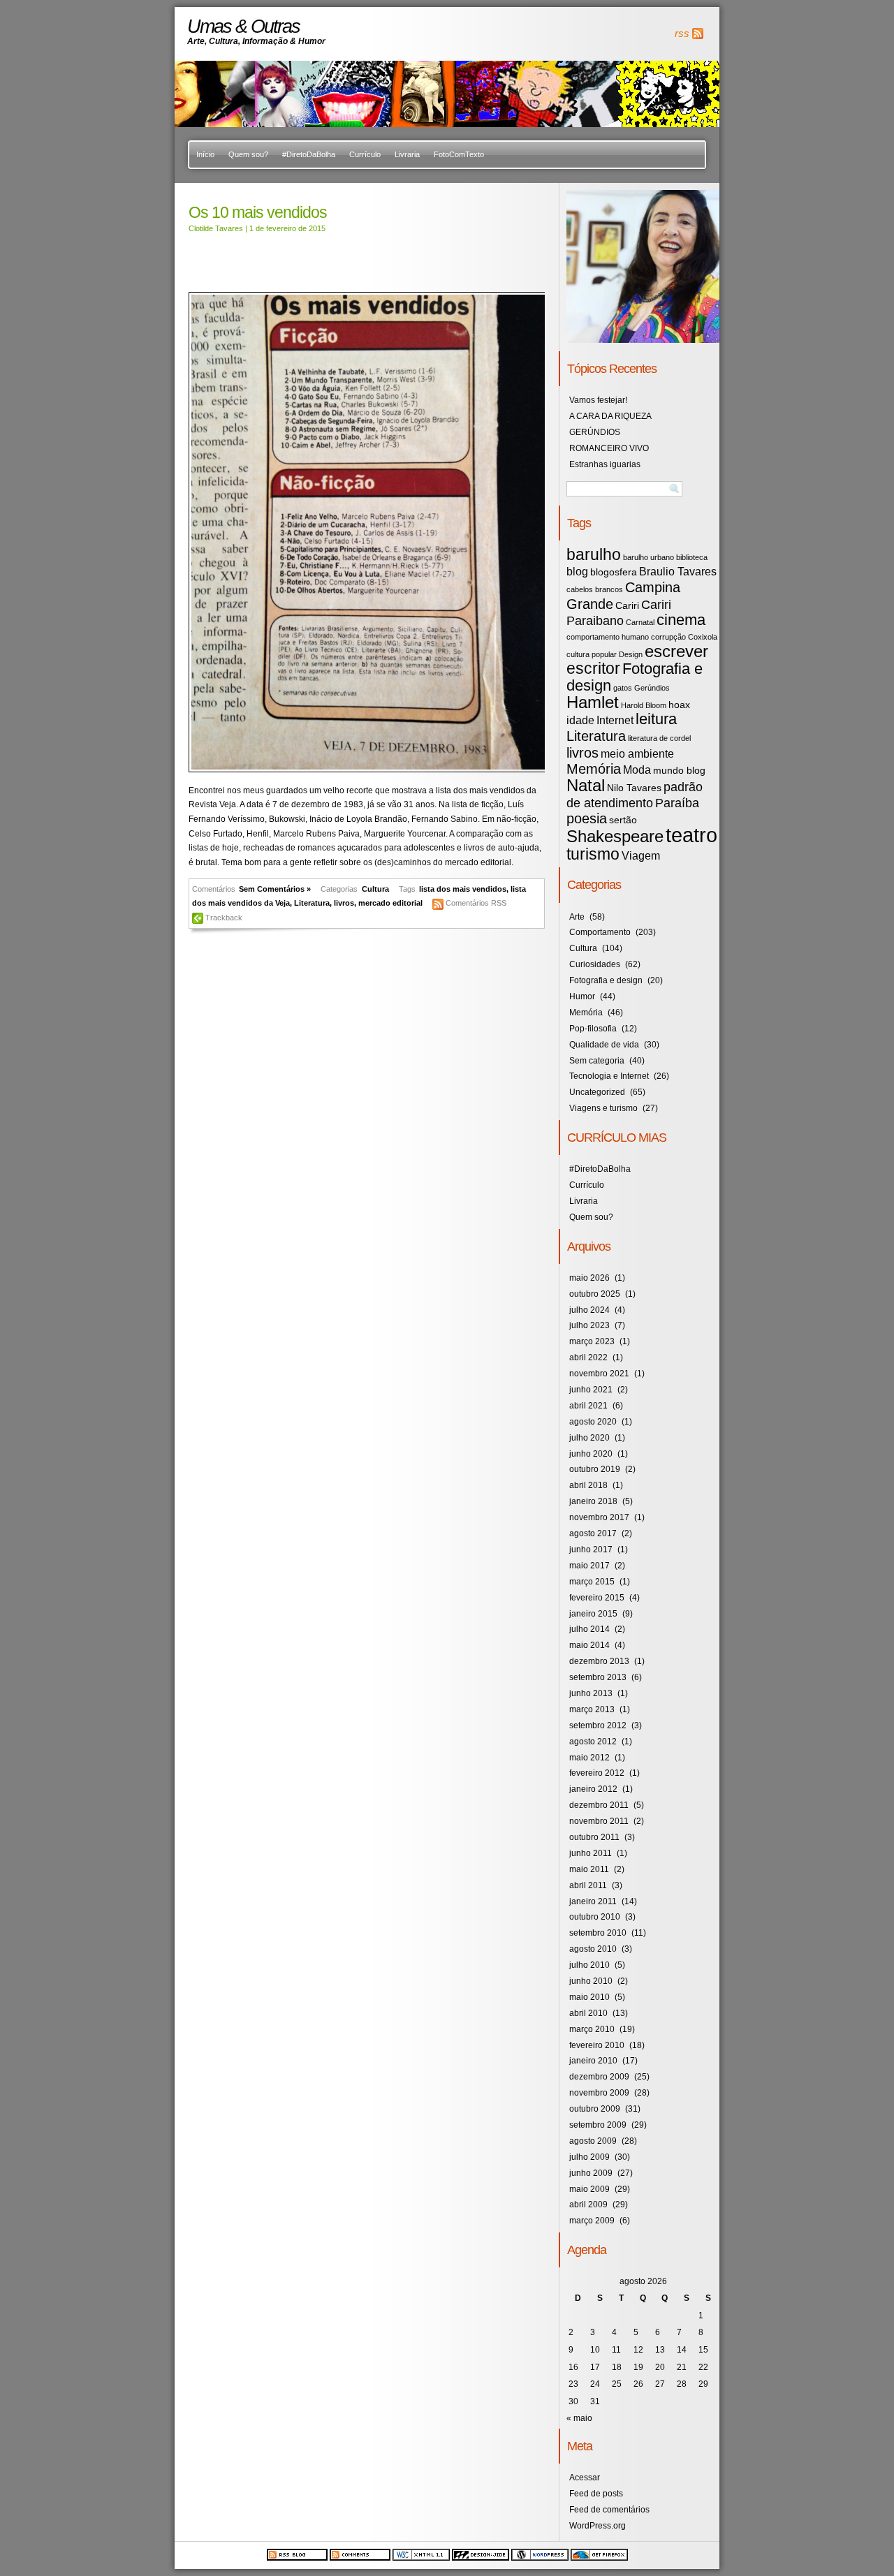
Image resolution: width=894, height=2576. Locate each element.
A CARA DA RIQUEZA (610, 416)
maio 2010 (589, 1997)
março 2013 (592, 1709)
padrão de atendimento (635, 795)
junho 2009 (591, 2173)
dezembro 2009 (599, 2077)
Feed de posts (596, 2494)
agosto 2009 (593, 2141)
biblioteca (692, 557)
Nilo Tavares (634, 788)
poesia (587, 818)
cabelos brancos (595, 589)
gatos (623, 688)
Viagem (641, 855)
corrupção (668, 637)
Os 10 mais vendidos (258, 212)
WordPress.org (598, 2526)
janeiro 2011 (593, 1901)
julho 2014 (589, 1629)
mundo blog (679, 771)
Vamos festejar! (598, 400)
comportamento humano (608, 637)
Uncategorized (597, 1092)
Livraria (407, 154)
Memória (594, 769)
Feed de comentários (609, 2510)
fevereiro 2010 (597, 2045)
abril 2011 (588, 1885)
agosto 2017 (593, 1533)
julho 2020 (589, 1438)
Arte (577, 917)
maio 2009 (589, 2189)
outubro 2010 (595, 1917)
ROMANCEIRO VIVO (609, 448)
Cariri (627, 606)
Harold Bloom (644, 705)
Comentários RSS (476, 903)
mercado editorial (390, 903)
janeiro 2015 (593, 1614)
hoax (679, 705)
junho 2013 (591, 1693)
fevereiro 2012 (597, 1773)
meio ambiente (637, 753)
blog (577, 571)
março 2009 (592, 2221)
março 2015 (592, 1582)
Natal (586, 785)
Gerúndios (652, 688)
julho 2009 (589, 2157)
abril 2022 (588, 1357)
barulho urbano (648, 557)
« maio (579, 2418)
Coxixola (703, 637)
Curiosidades (595, 964)
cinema (681, 620)
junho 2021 (591, 1390)
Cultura (375, 889)
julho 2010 (589, 1965)
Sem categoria (597, 1061)
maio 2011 (589, 1869)
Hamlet (593, 702)
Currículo (365, 154)
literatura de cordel (659, 738)
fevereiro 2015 (597, 1598)
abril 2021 (588, 1406)
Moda (637, 770)
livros (344, 903)
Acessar (585, 2478)
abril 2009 (588, 2205)
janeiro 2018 (593, 1501)
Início (205, 154)
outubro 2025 (595, 1294)
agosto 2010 (593, 1949)
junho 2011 (591, 1853)
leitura (656, 719)
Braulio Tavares (678, 571)
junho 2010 (591, 1981)
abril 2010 (588, 2013)
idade (580, 720)
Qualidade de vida (604, 1045)
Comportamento (600, 932)
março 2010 (592, 2029)
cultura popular (592, 654)
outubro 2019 (595, 1469)
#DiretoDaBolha (309, 154)
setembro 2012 (598, 1725)
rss (682, 34)
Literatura (312, 903)
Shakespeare (615, 836)
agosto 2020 (593, 1422)
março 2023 (592, 1341)
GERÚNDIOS (595, 432)
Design (631, 654)
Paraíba (677, 803)
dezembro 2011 (599, 1805)
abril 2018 (588, 1485)
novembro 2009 (599, 2093)
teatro (691, 835)
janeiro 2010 (593, 2061)
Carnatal (640, 622)
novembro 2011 (599, 1821)
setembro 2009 (598, 2125)
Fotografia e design (635, 677)
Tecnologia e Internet (609, 1076)
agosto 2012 (593, 1742)
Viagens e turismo (603, 1108)
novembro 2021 (599, 1374)
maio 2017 (589, 1566)
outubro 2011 (594, 1837)
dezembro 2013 (599, 1661)
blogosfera (614, 572)
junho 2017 (591, 1550)
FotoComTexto (459, 154)
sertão (623, 820)
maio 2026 (589, 1278)
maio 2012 (589, 1758)
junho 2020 (591, 1454)
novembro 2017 (599, 1517)
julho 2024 (589, 1310)
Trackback (224, 918)
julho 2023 (589, 1325)
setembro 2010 (598, 1933)
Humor (582, 996)
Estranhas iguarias (605, 464)
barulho (594, 554)
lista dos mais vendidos (463, 889)
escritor (593, 668)
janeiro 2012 (593, 1789)
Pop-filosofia (593, 1029)
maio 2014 (589, 1645)
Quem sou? (248, 154)
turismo (593, 854)
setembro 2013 (598, 1677)
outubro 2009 (595, 2109)
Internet (615, 720)
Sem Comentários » (275, 889)
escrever (676, 651)
